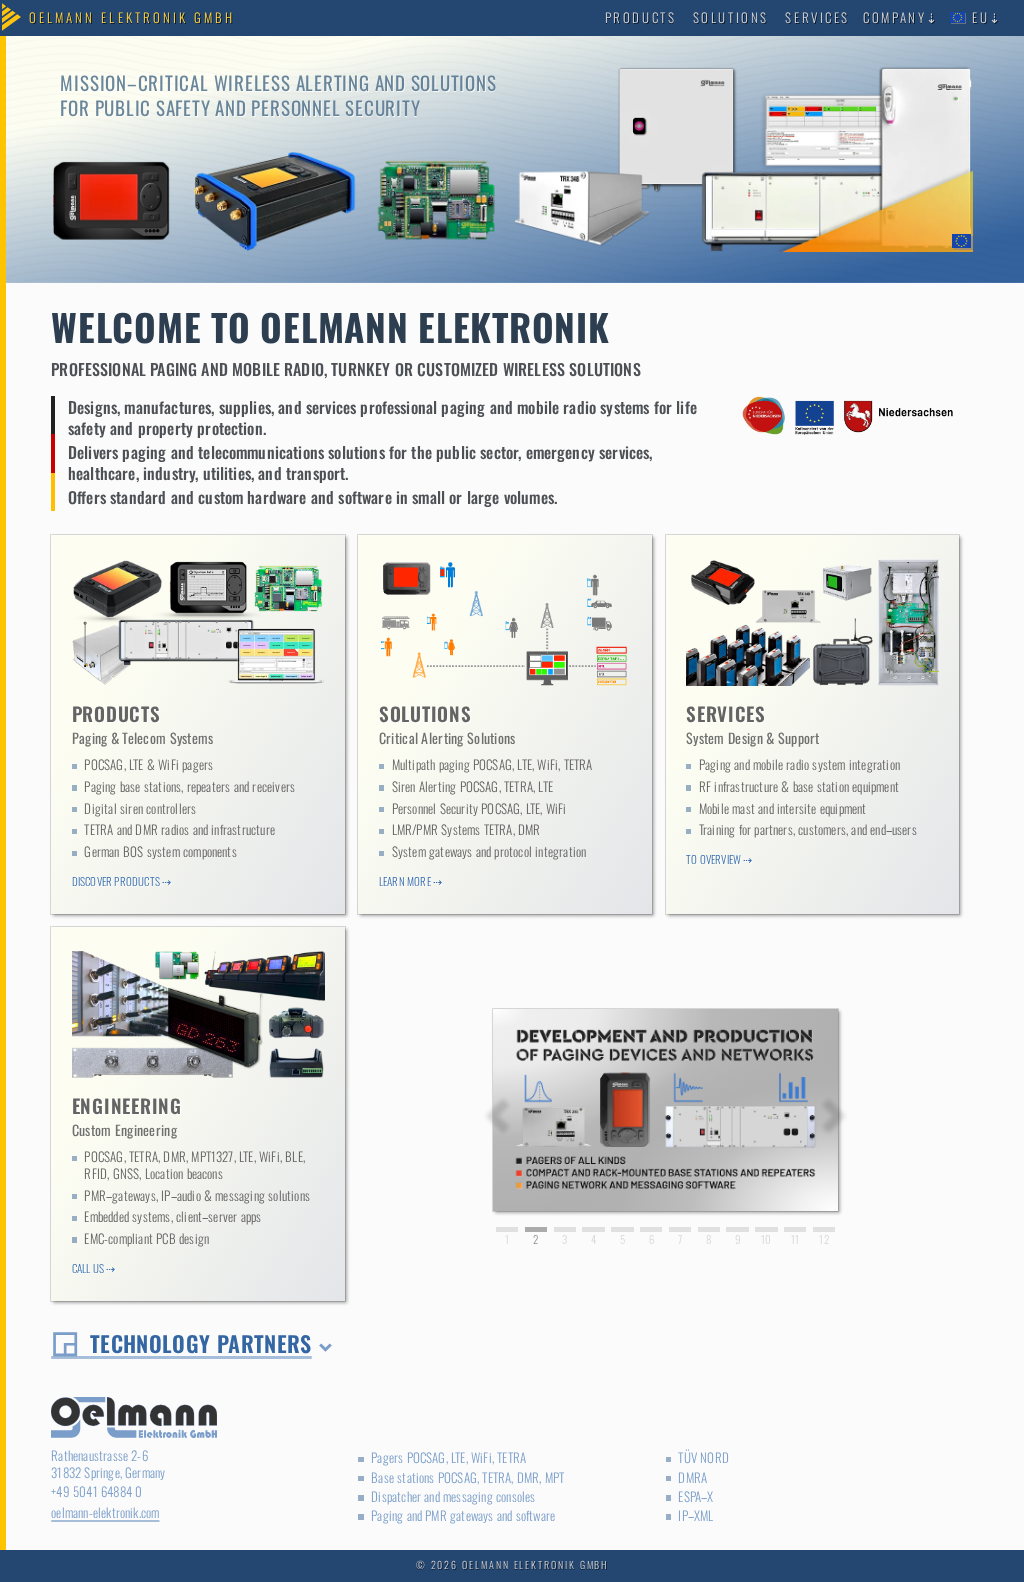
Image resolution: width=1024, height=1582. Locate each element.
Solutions (731, 17)
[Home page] (132, 18)
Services (817, 17)
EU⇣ (985, 17)
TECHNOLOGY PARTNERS (201, 1342)
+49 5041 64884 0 (96, 1491)
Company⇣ (901, 17)
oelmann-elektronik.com (105, 1512)
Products (640, 17)
